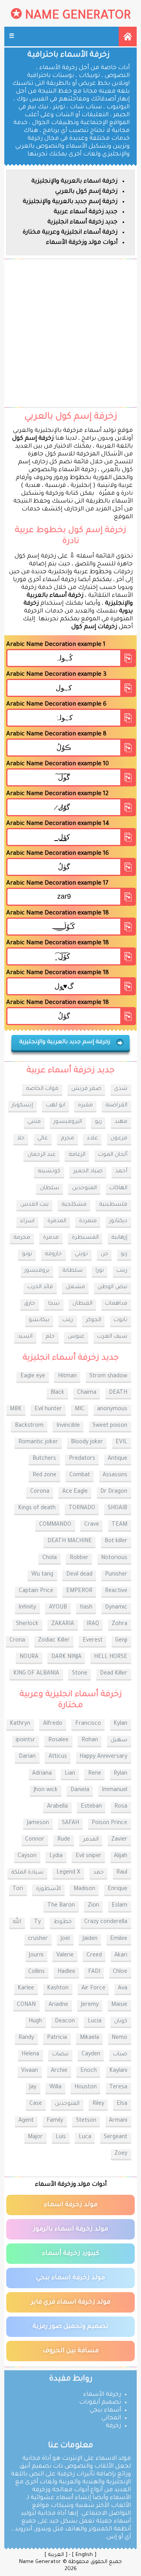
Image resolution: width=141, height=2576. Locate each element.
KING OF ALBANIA (36, 1674)
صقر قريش (86, 1089)
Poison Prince (109, 1823)
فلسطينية (113, 1205)
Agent (26, 2121)
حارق (30, 1304)
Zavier (119, 1840)
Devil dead (79, 1575)
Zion (93, 1906)
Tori (18, 1889)
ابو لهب (55, 1106)
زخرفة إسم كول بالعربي (86, 192)
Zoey (121, 2154)
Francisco (88, 1724)
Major (35, 2137)
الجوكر (93, 1320)
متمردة (88, 1221)
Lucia (95, 2022)
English (84, 2555)
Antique (117, 1459)
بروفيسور (37, 1271)
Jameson (38, 1823)
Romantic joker (38, 1442)
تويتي (81, 1254)
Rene (95, 1774)
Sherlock (27, 1624)
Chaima (87, 1393)
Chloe (120, 1972)
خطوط (63, 1922)
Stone (80, 1674)
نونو (27, 1254)
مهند (121, 1122)
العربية (56, 2555)
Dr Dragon (114, 1492)
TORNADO (82, 1508)
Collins (36, 1972)
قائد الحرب (40, 1287)
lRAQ (93, 1624)
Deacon (65, 2022)
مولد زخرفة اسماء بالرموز (71, 2229)
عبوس (76, 1337)
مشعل (75, 1287)
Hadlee (66, 1972)
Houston (86, 2088)
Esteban (91, 1807)
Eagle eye (33, 1377)
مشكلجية (74, 1205)
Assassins (115, 1475)
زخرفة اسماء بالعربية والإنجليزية (74, 182)
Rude (64, 1840)
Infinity (27, 1608)
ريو (98, 1122)
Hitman (67, 1377)
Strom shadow (108, 1377)
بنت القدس (34, 1205)
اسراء (27, 1221)
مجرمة (22, 1238)
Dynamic (116, 1608)
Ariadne (58, 2005)
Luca (85, 2137)
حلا (21, 1139)
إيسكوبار (22, 1106)
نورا (100, 1271)
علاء (92, 1139)
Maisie (119, 2005)
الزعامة (77, 1155)
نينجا (54, 1304)
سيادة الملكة (27, 1873)
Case (36, 2104)
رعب (68, 1320)
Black (57, 1393)
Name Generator (78, 16)
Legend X (68, 1873)
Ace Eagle (75, 1492)
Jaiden (90, 1939)
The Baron (61, 1906)
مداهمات (116, 1304)
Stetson (86, 2121)
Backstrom (29, 1426)
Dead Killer (114, 1674)
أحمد (121, 1172)
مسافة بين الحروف (71, 2351)
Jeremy (90, 2005)
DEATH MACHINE (70, 1541)
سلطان (50, 1188)
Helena (30, 2055)
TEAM (119, 1525)
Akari (121, 1956)
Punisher (116, 1575)
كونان (121, 2022)
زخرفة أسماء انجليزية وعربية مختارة (70, 233)
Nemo (119, 2038)
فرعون (119, 1139)
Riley (98, 2104)
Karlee (26, 1989)
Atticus (58, 1757)
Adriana (42, 1774)
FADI (94, 1972)
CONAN (26, 2005)
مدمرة (51, 1238)
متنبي (34, 1122)
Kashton (58, 1989)
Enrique (117, 1889)
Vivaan (30, 2071)
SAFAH (70, 1823)
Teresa (118, 2088)
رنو (124, 1254)
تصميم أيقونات (100, 2403)
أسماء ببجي (105, 2411)
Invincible (68, 1426)
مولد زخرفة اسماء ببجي (70, 2278)
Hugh (35, 2022)
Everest (93, 1641)
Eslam (119, 1906)
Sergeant (116, 2137)
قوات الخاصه (42, 1089)
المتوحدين (84, 1188)
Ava (123, 1989)
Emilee (119, 1939)
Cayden (91, 2055)
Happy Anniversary (103, 1757)
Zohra (119, 1624)
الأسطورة (48, 1889)
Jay (33, 2088)
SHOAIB (117, 1508)
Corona (40, 1492)
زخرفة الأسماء (102, 2395)
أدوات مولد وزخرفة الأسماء (82, 243)
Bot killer (116, 1541)
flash (86, 1608)
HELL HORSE (111, 1657)
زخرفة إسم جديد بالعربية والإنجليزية (70, 202)
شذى (121, 1089)
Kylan (120, 1724)
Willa (55, 2088)
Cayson (27, 1856)
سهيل (119, 1740)
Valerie (65, 1956)
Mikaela (89, 2038)
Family (55, 2121)
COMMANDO (55, 1525)
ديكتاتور (118, 1221)
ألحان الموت (113, 1155)
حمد (99, 1873)
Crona (17, 1641)
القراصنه (116, 1106)
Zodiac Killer (54, 1641)
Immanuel (115, 1790)
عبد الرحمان (42, 1155)
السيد (25, 1337)
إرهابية (119, 1238)
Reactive (116, 1591)
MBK (16, 1410)
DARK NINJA (66, 1657)
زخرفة (113, 2426)
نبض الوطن (112, 1287)
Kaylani (118, 2071)
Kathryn (20, 1724)
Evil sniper (89, 1856)
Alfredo (53, 1724)
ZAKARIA (63, 1624)
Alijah (121, 1856)
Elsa (122, 2104)
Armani (118, 2121)
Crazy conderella (106, 1922)
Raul (122, 1873)
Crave (92, 1525)
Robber (79, 1558)
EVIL (121, 1442)
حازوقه (53, 1254)
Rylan (120, 1774)
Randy (26, 2038)
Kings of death (37, 1508)
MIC (80, 1410)
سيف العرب (112, 1337)
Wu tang (42, 1575)
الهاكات (118, 1188)
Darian (27, 1757)
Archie (59, 2071)
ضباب (120, 2055)
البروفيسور (68, 1122)
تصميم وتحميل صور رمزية (70, 2327)
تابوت (120, 1320)
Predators (82, 1459)
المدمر (91, 1840)
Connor (35, 1840)
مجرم (67, 1139)
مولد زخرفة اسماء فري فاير (71, 2302)
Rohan (90, 1740)
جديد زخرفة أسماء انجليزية (82, 222)
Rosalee (58, 1740)
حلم (50, 1337)
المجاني (111, 2418)
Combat (80, 1475)
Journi (36, 1956)
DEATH (118, 1393)
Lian (70, 1774)
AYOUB (58, 1608)
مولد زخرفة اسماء (71, 2205)
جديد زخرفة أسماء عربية (86, 212)
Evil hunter (48, 1410)
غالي (42, 1139)
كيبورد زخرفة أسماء (70, 2254)
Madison (84, 1889)
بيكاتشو (39, 1320)
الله (17, 1922)
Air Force (93, 1989)
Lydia (56, 1856)
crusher (38, 1939)
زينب (122, 1271)
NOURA (29, 1657)
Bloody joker (87, 1442)
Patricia (57, 2038)
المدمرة (57, 1221)
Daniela (80, 1790)
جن (104, 1254)
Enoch (89, 2071)
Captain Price (36, 1591)
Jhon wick (46, 1790)
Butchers (44, 1459)
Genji (121, 1641)
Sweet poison (110, 1426)
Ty (37, 1922)
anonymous (112, 1410)
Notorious (114, 1558)
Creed (94, 1956)
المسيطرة (85, 1238)
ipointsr (25, 1740)
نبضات (60, 2055)
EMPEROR (79, 1591)
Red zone (44, 1475)
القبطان (82, 1304)
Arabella (57, 1807)
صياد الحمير (88, 1172)
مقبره (85, 1106)
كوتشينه (49, 1172)
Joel (65, 1939)
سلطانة (72, 1271)
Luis (61, 2137)
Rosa (121, 1807)
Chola (50, 1558)
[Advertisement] (70, 333)
